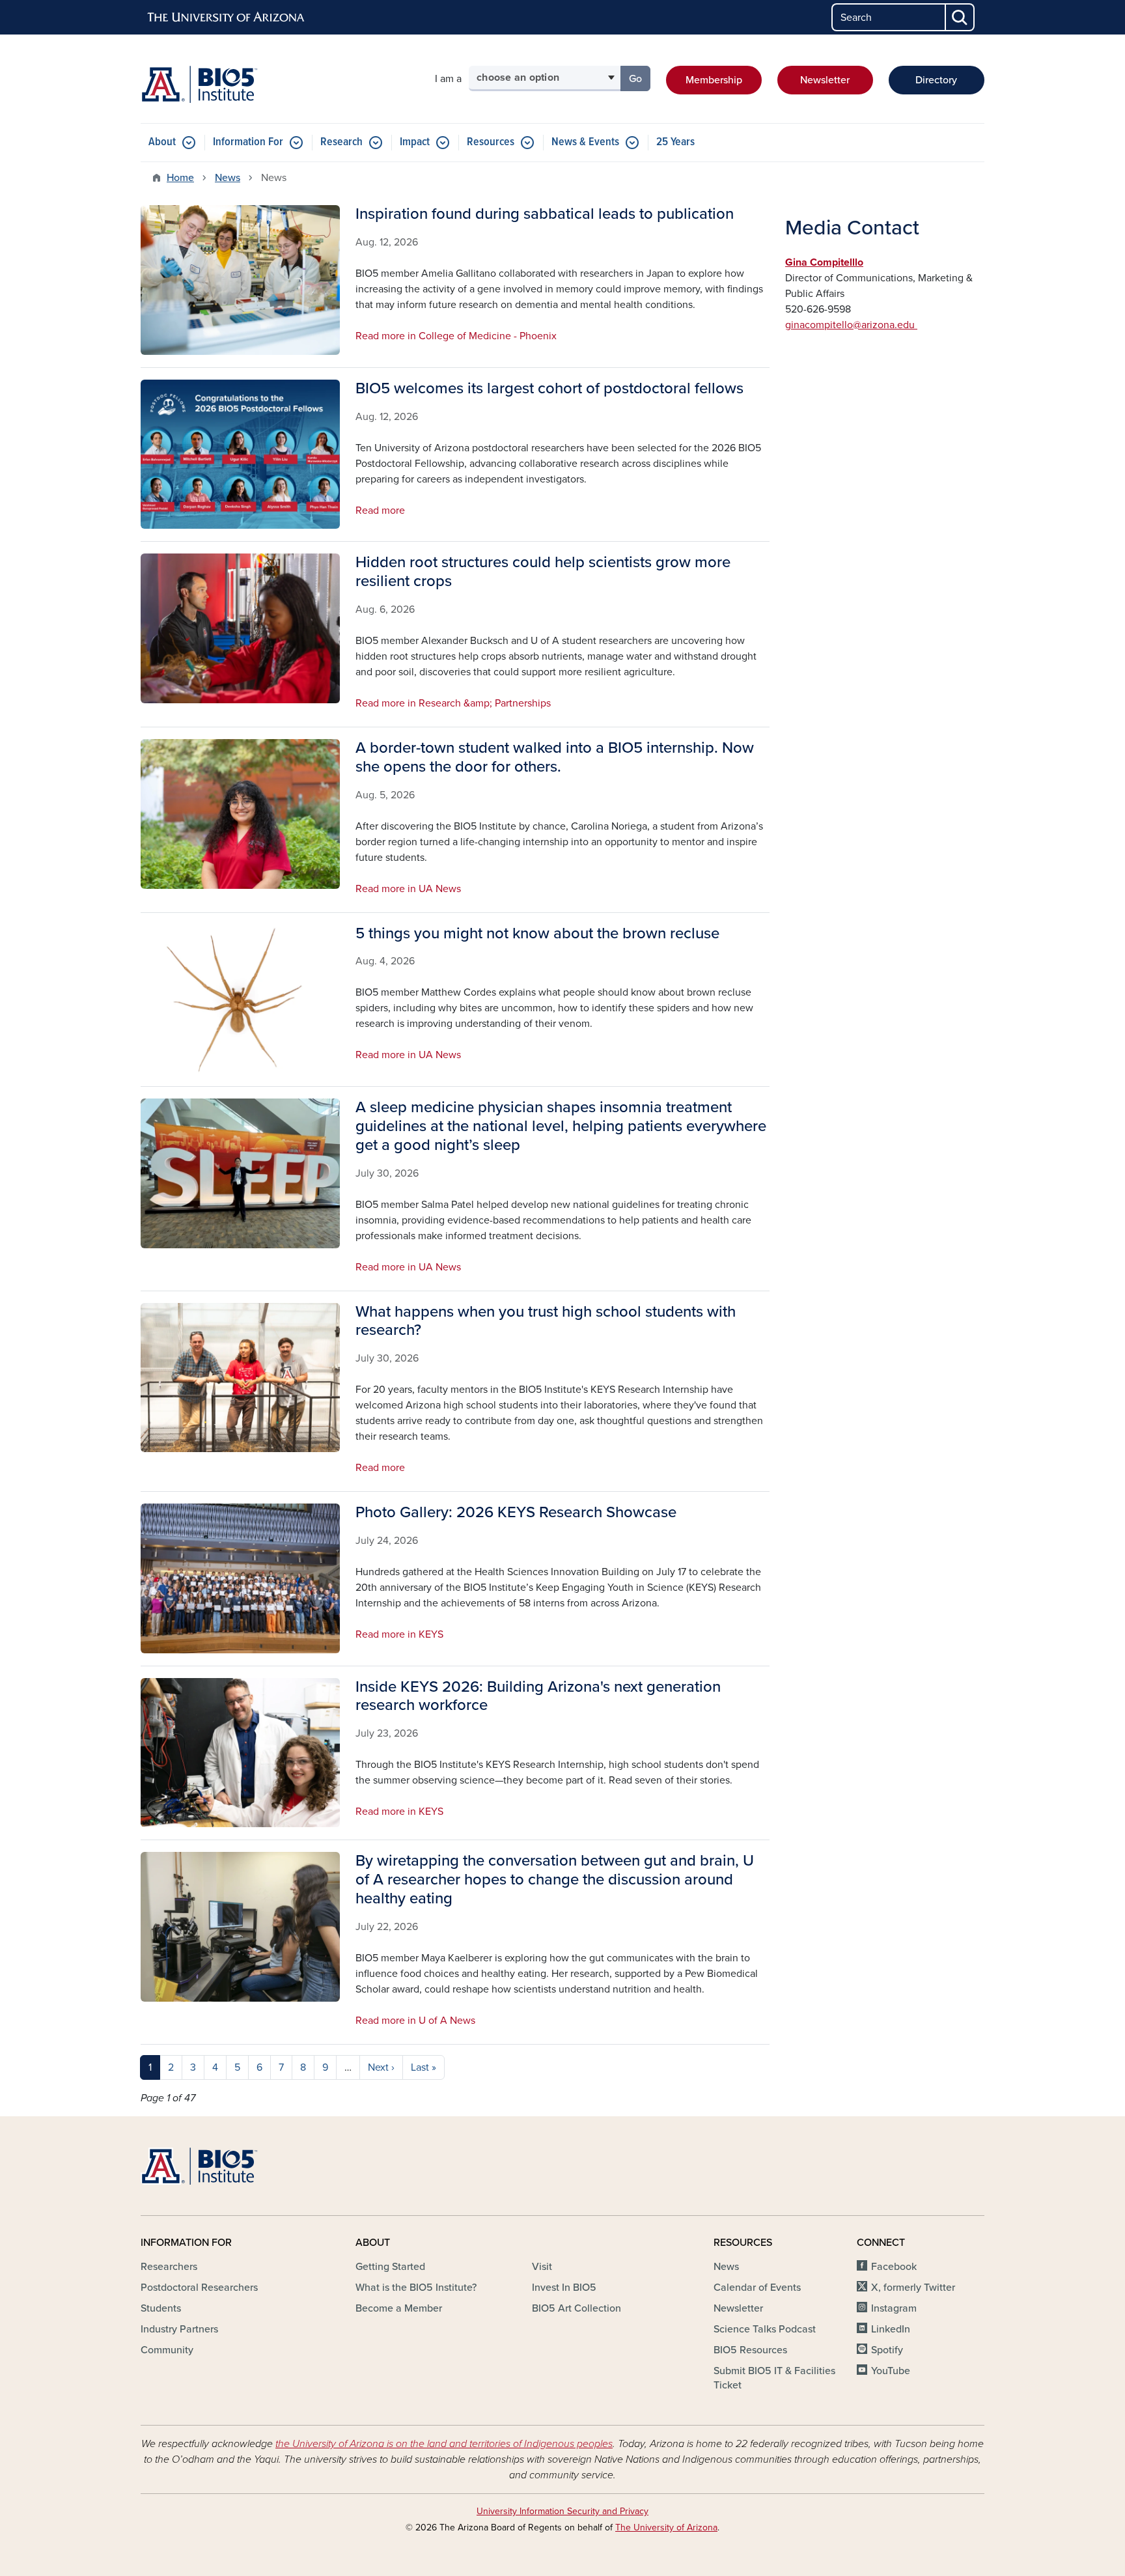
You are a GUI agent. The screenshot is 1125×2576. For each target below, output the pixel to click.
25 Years (675, 142)
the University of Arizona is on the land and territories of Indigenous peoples (444, 2444)
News (228, 178)
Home (180, 178)
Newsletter (825, 80)
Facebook (894, 2267)
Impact (415, 142)
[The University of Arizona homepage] (227, 18)
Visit (542, 2267)
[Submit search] (960, 17)
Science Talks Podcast (765, 2329)
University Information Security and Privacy (562, 2511)
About (162, 142)
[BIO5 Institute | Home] (199, 84)
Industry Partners (179, 2329)
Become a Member (399, 2308)
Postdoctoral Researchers (199, 2288)
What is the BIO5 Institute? (416, 2288)
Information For (248, 142)
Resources (491, 142)
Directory (936, 80)
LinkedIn (891, 2329)
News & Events (585, 142)
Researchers (169, 2267)
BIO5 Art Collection (576, 2308)
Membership (714, 80)
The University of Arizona (666, 2527)
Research (341, 142)
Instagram (894, 2308)
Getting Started (390, 2267)
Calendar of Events (757, 2288)
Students (161, 2308)
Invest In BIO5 (564, 2288)
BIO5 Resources (750, 2350)
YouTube (891, 2371)
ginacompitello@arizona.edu (851, 325)
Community (167, 2350)
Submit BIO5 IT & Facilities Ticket (774, 2378)
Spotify (887, 2350)
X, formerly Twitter (913, 2288)
